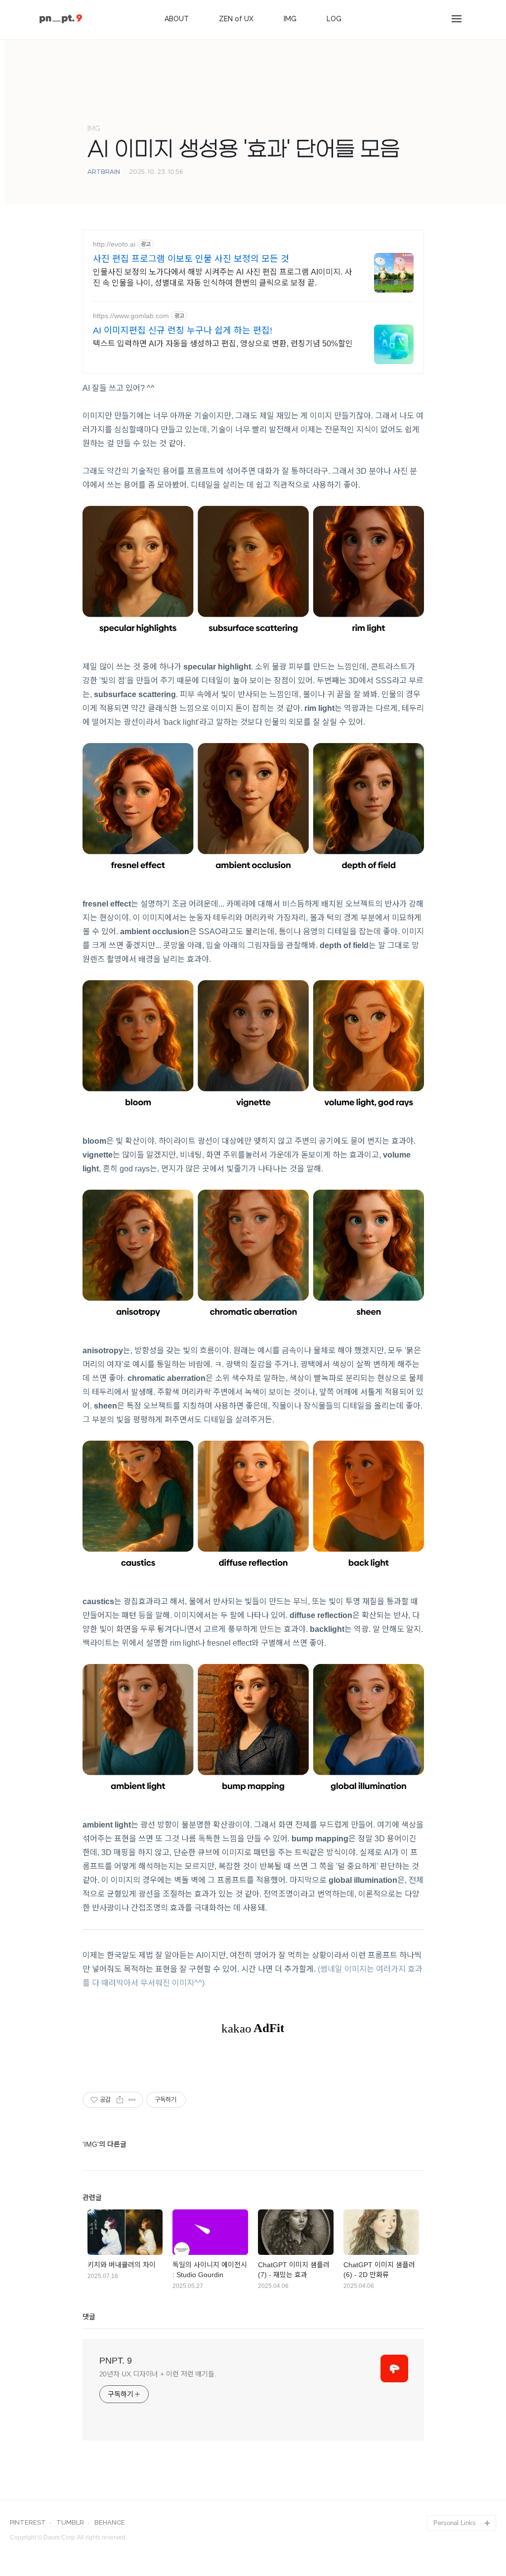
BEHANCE (110, 2523)
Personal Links (455, 2523)
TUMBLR (70, 2523)
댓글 (89, 2317)
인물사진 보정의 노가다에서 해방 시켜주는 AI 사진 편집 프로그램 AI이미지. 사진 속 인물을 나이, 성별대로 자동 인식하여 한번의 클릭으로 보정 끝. (222, 277)
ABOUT (177, 19)
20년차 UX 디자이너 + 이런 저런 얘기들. (158, 2374)
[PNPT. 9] (61, 20)
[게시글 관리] (132, 2100)
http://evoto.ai (114, 244)
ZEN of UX (236, 19)
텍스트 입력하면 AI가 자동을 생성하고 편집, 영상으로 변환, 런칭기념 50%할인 (223, 344)
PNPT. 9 (116, 2361)
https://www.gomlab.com (131, 316)
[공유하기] (120, 2100)
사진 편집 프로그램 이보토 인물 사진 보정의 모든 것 (191, 259)
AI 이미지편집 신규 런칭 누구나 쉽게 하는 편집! (183, 331)
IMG (290, 19)
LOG (334, 19)
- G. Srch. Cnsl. (456, 2507)
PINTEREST (28, 2523)
